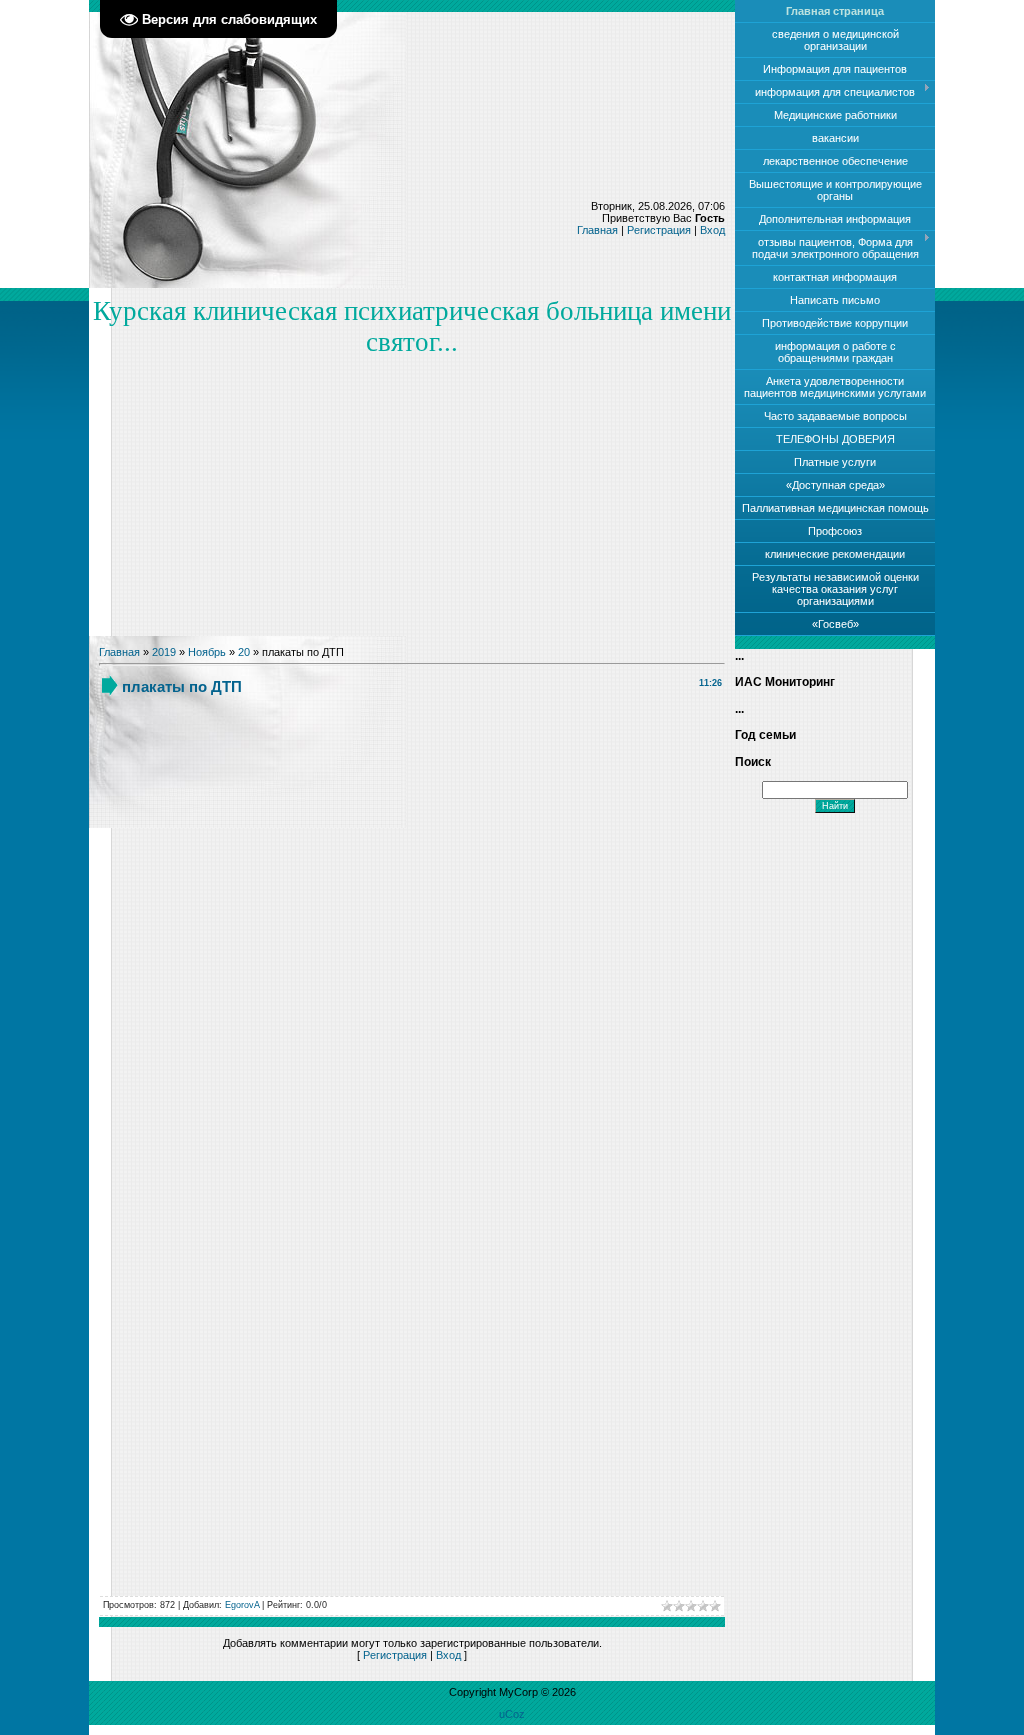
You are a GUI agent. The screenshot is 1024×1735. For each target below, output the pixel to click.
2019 (164, 652)
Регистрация (659, 230)
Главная (597, 230)
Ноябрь (207, 652)
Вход (712, 230)
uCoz (512, 1714)
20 (244, 652)
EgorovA (242, 1605)
